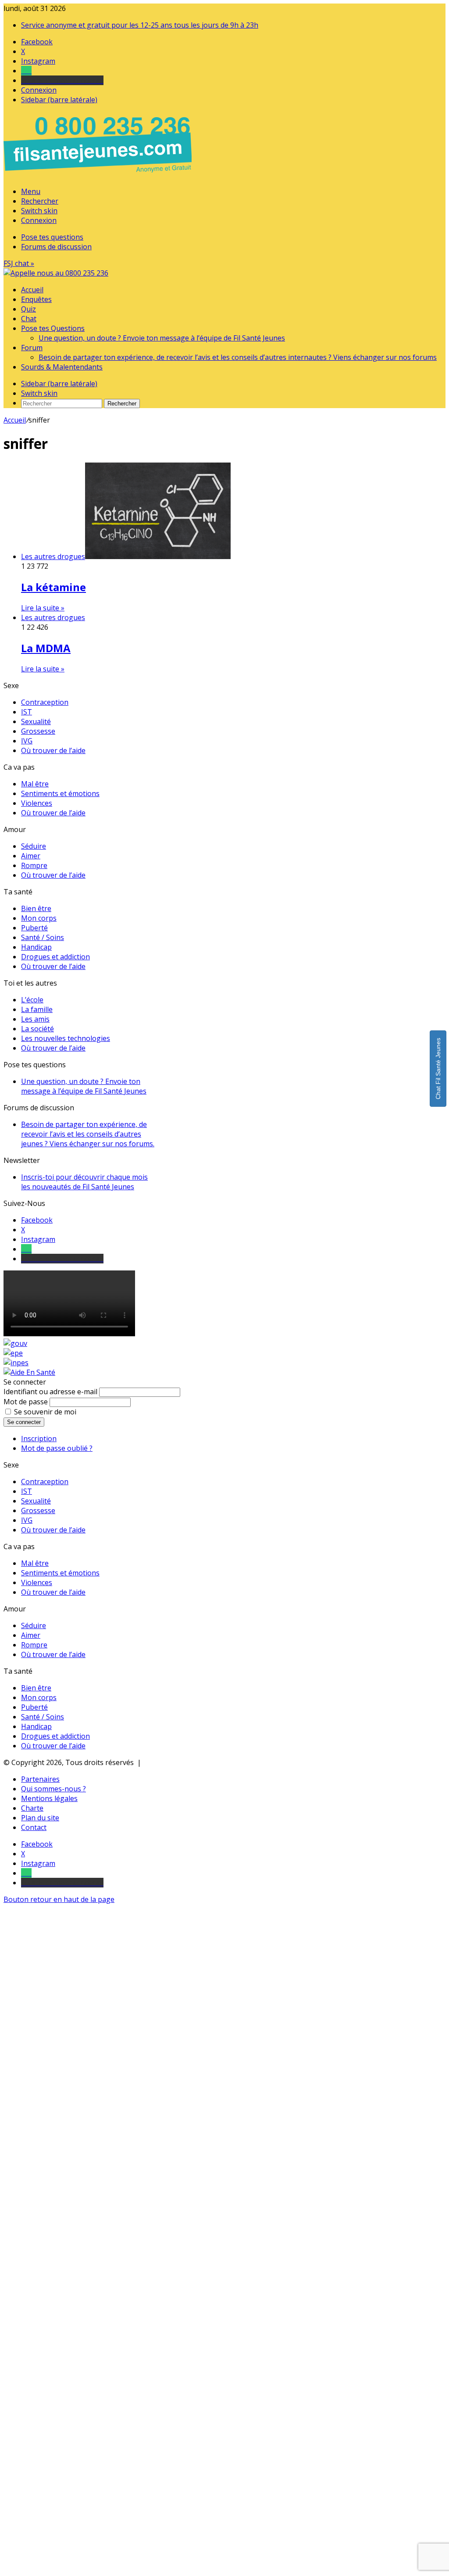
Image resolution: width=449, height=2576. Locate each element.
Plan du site (40, 1818)
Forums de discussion (56, 247)
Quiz (29, 309)
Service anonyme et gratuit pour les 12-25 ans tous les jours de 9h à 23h (140, 25)
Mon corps (39, 918)
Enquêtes (36, 299)
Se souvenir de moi (45, 1412)
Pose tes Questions (53, 328)
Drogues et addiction (55, 957)
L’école (32, 1000)
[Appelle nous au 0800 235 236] (99, 175)
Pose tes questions (52, 237)
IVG (27, 741)
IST (27, 712)
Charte (32, 1808)
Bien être (36, 908)
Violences (37, 803)
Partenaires (40, 1779)
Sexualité (36, 721)
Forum (32, 348)
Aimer (31, 856)
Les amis (35, 1019)
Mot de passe (26, 1402)
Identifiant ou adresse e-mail (50, 1392)
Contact (34, 1827)
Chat (29, 319)
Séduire (34, 846)
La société (37, 1029)
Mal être (35, 784)
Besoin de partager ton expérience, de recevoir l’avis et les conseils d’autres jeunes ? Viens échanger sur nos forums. (88, 1134)
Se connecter (24, 1422)
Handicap (36, 947)
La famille (37, 1009)
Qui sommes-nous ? (53, 1789)
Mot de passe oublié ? (57, 1448)
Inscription (39, 1439)
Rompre (34, 865)
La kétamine (53, 587)
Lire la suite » (43, 608)
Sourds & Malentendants (62, 367)
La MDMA (46, 648)
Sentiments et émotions (60, 793)
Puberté (34, 928)
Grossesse (38, 731)
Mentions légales (49, 1798)
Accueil (32, 290)
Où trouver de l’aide (53, 750)
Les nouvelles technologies (66, 1038)
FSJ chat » (19, 263)
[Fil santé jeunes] (56, 273)
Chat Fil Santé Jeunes (438, 1069)
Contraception (45, 702)
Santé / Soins (43, 937)
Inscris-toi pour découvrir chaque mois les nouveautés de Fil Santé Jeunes (84, 1182)
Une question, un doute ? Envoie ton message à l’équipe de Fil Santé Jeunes (162, 338)
